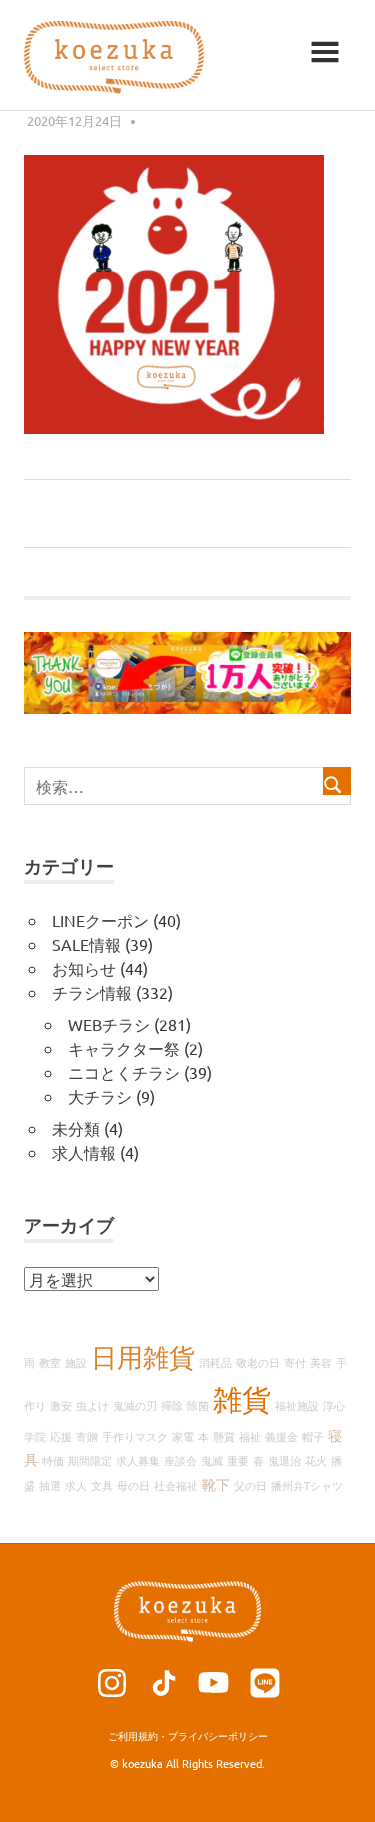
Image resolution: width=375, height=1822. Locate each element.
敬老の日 (258, 1362)
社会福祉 (176, 1485)
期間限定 (90, 1460)
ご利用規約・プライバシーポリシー (188, 1735)
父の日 (250, 1485)
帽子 (313, 1436)
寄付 (295, 1362)
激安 (61, 1405)
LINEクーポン (100, 920)
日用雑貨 (143, 1357)
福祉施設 (297, 1405)
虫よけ (92, 1405)
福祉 (250, 1436)
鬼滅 (212, 1460)
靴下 (216, 1484)
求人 (76, 1485)
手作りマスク (135, 1436)
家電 (183, 1436)
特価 (53, 1460)
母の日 (133, 1485)
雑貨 (242, 1399)
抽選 (50, 1485)
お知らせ (84, 968)
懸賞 (224, 1436)
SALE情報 (86, 944)
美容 (321, 1362)
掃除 (172, 1405)
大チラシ (100, 1096)
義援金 (281, 1436)
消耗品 (215, 1362)
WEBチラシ (109, 1024)
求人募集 (138, 1460)
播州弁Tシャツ (307, 1485)
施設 (76, 1362)
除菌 (198, 1405)
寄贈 (87, 1436)
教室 (50, 1362)
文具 (102, 1485)
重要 (238, 1460)
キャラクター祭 (124, 1048)
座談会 (180, 1460)
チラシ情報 (92, 992)
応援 (61, 1436)
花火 (316, 1460)
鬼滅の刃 (135, 1405)
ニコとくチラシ (124, 1072)
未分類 (76, 1128)
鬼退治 (284, 1460)
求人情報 (84, 1152)
